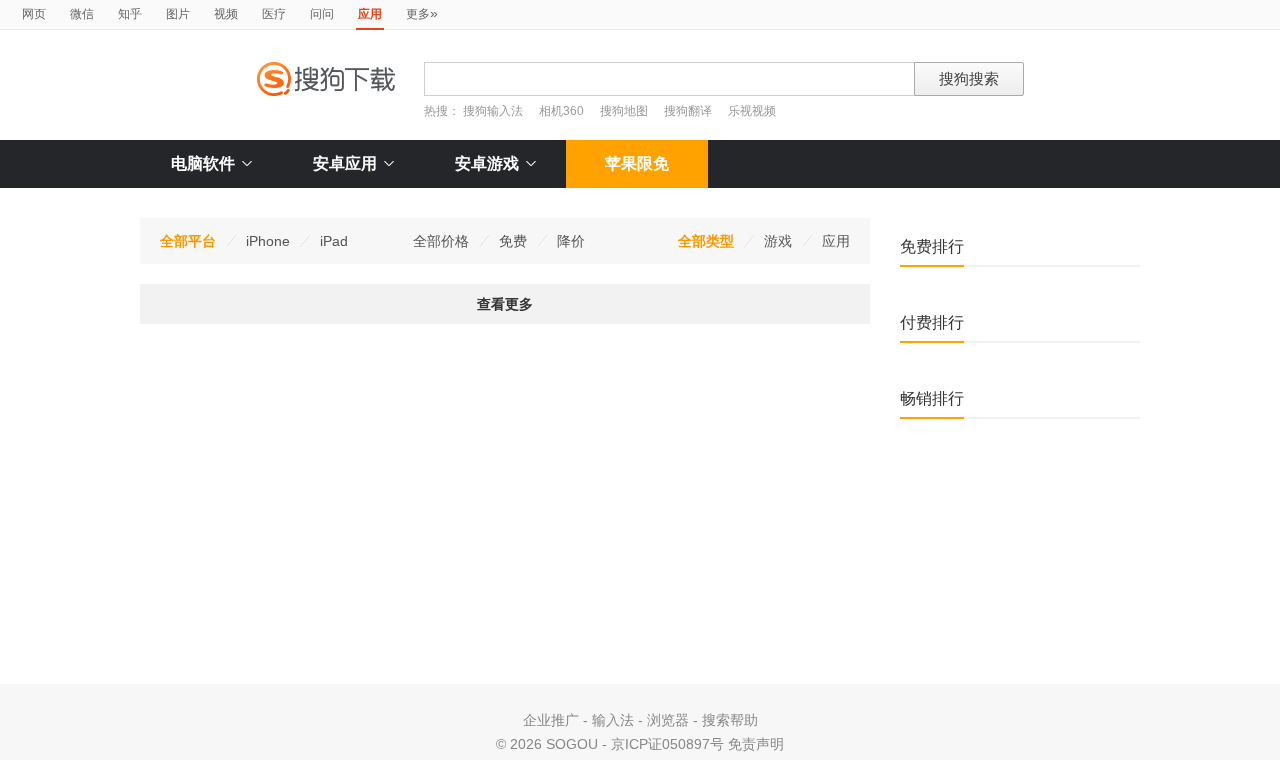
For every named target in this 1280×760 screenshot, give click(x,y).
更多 (422, 13)
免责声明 (756, 744)
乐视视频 (752, 111)
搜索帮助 (730, 720)
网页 (34, 14)
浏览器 (668, 720)
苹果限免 (637, 163)
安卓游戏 (487, 163)
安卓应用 (345, 163)
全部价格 (441, 241)
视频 (226, 14)
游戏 (778, 241)
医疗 (274, 14)
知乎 (130, 14)
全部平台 (188, 241)
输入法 (613, 720)
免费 (513, 241)
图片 (178, 14)
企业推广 (551, 720)
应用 (836, 241)
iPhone (268, 241)
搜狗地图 (624, 111)
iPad (334, 241)
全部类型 (706, 241)
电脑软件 (203, 163)
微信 (82, 14)
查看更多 (505, 304)
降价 (571, 241)
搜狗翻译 (688, 111)
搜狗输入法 (493, 111)
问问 (322, 14)
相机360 (561, 111)
